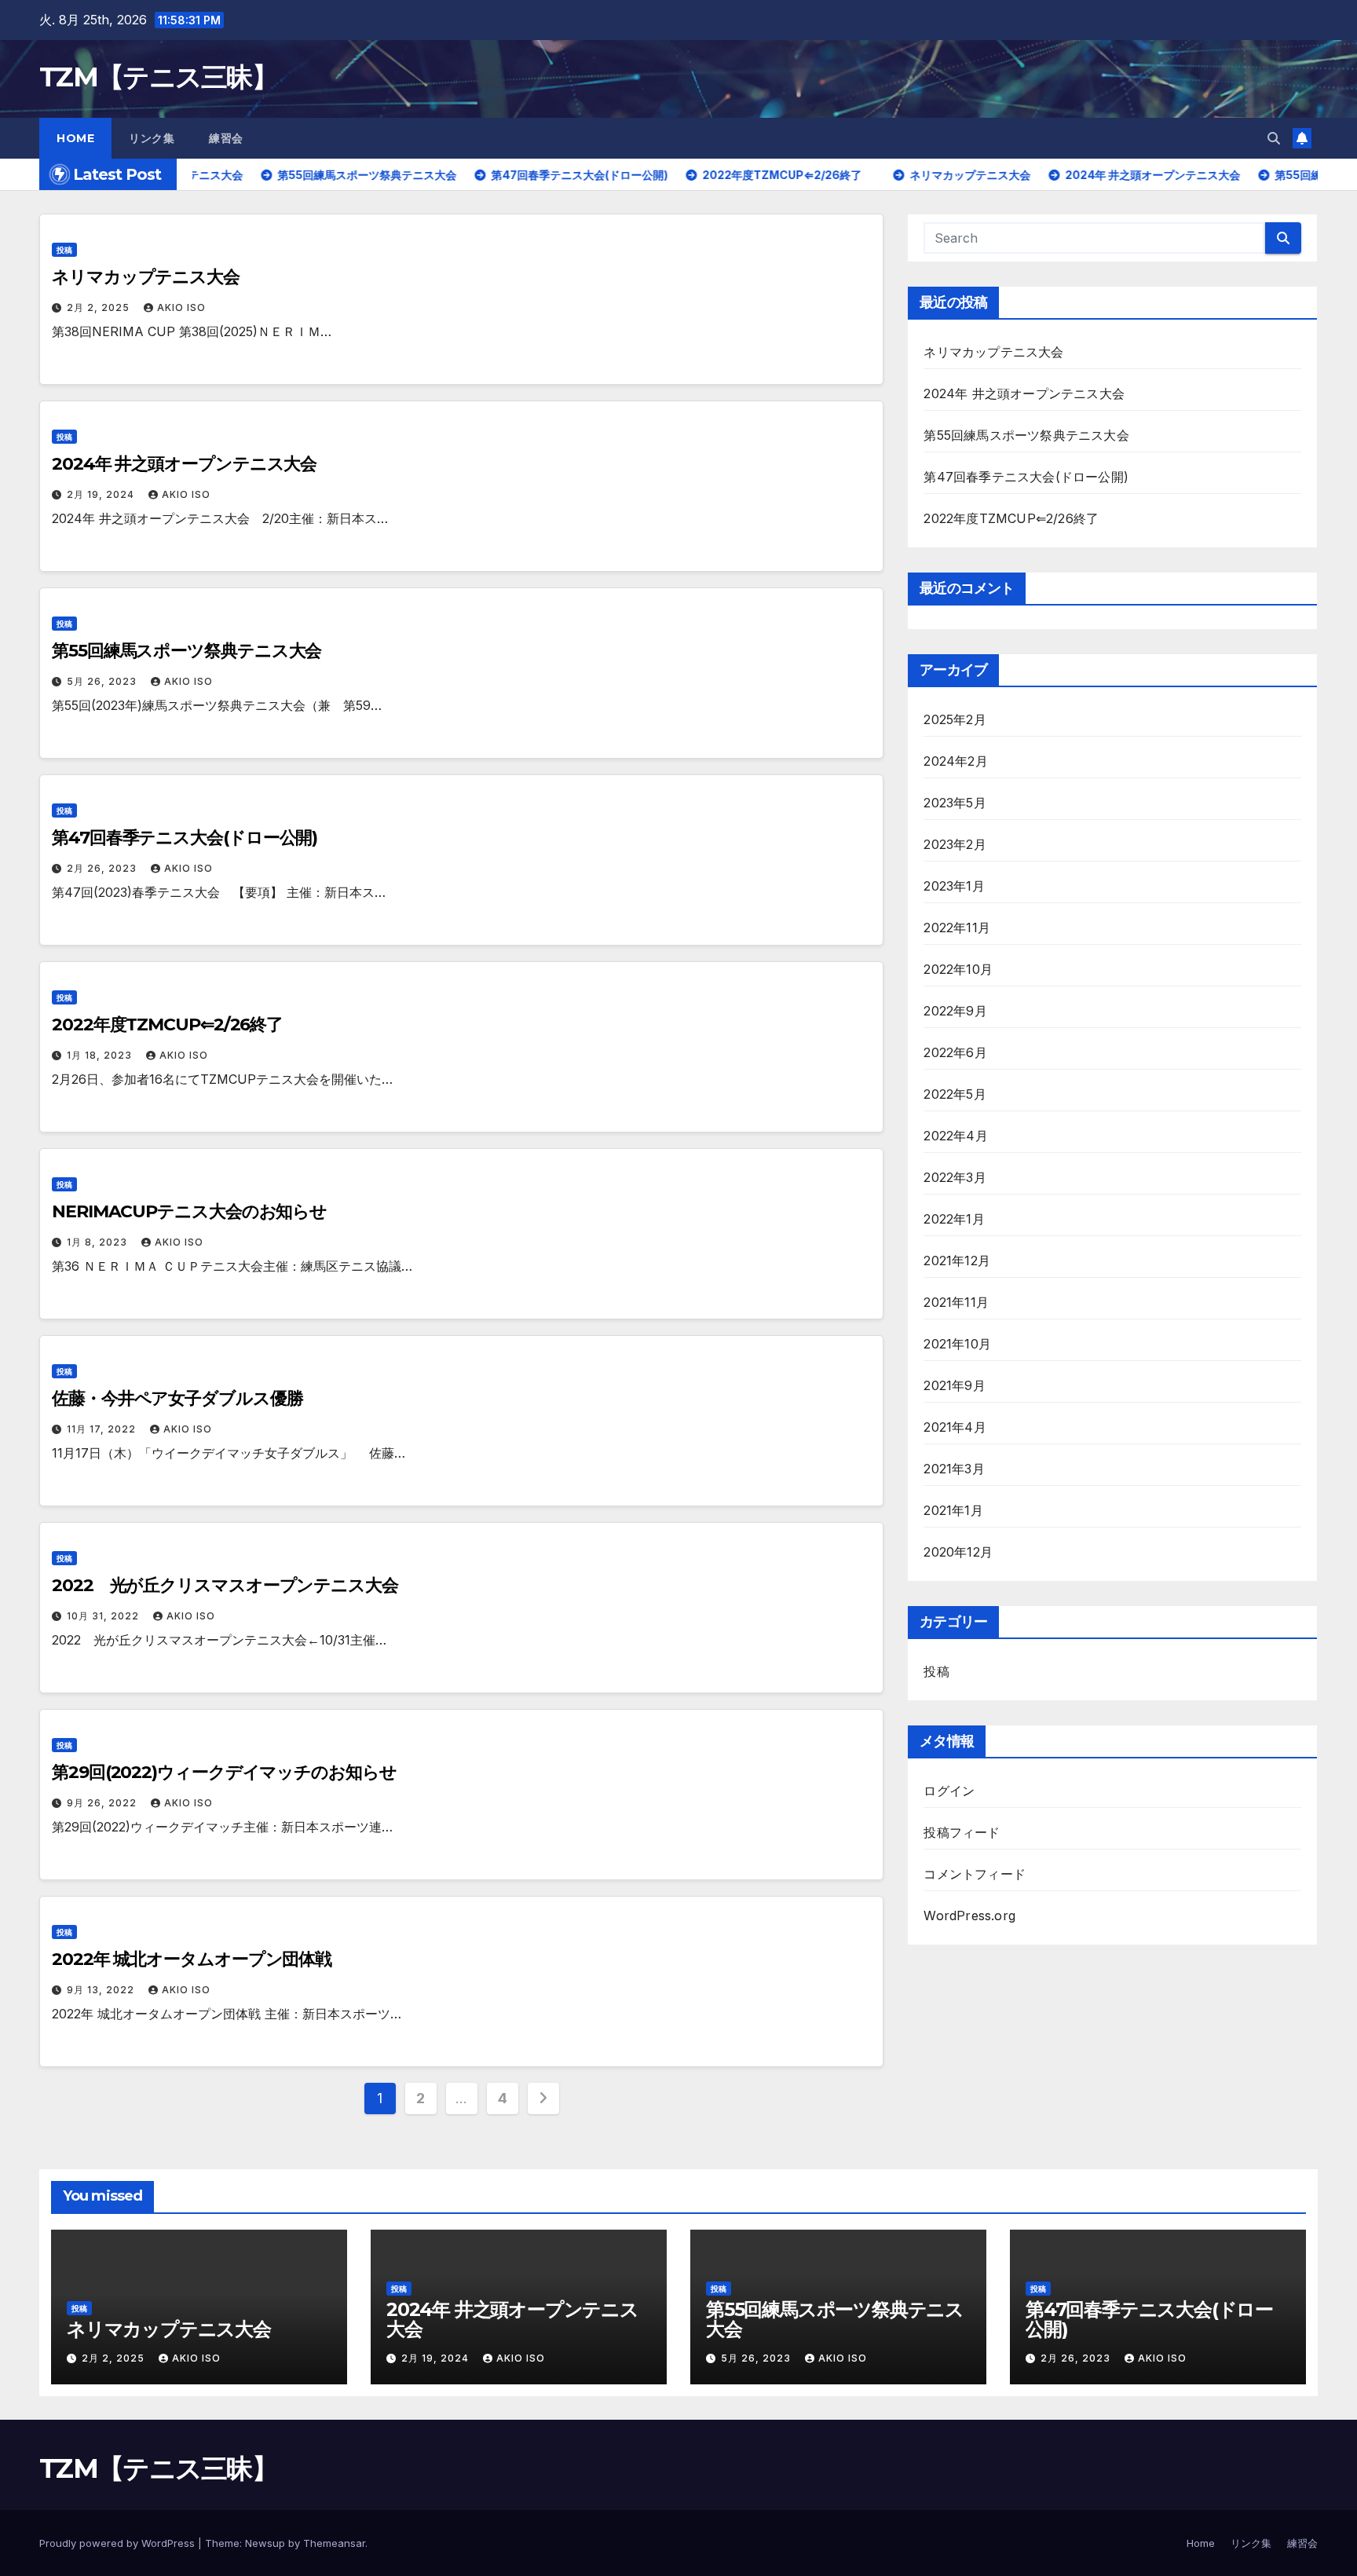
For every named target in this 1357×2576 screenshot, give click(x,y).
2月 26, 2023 (103, 868)
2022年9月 (955, 1011)
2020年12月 (958, 1552)
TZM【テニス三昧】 (158, 77)
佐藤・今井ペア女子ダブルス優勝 (177, 1398)
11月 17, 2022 (103, 1429)
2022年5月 (955, 1094)
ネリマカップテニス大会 (146, 277)
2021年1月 (953, 1510)
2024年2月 (955, 761)
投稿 (64, 250)
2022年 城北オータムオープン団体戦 (192, 1959)
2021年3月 (954, 1469)
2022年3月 (955, 1177)
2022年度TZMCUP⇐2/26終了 (167, 1025)
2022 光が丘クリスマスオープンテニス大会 (225, 1585)
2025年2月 (955, 719)
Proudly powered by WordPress (119, 2543)
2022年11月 (957, 928)
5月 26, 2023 (103, 681)
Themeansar (334, 2543)
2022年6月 (955, 1052)
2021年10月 (957, 1344)
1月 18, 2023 (101, 1055)
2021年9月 (954, 1385)
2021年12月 (957, 1261)
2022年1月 (954, 1219)
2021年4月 (955, 1427)
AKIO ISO (181, 307)
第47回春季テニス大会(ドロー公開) (185, 838)
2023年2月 (955, 844)
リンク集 (152, 138)
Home (75, 138)
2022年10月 (958, 969)
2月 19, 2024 (102, 494)
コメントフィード (975, 1874)
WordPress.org (969, 1916)
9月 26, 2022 (103, 1803)
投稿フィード (962, 1832)
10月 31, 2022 (104, 1616)
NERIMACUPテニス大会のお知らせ (189, 1211)
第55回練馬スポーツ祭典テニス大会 (187, 651)
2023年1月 (954, 886)
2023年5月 (955, 803)
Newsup (265, 2543)
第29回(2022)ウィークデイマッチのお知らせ (224, 1772)
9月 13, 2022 (102, 1990)
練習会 (226, 138)
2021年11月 (956, 1302)
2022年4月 (955, 1136)
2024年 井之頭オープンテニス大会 (184, 464)
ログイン (949, 1791)
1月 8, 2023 (99, 1242)
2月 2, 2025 (100, 307)
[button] (1274, 138)
